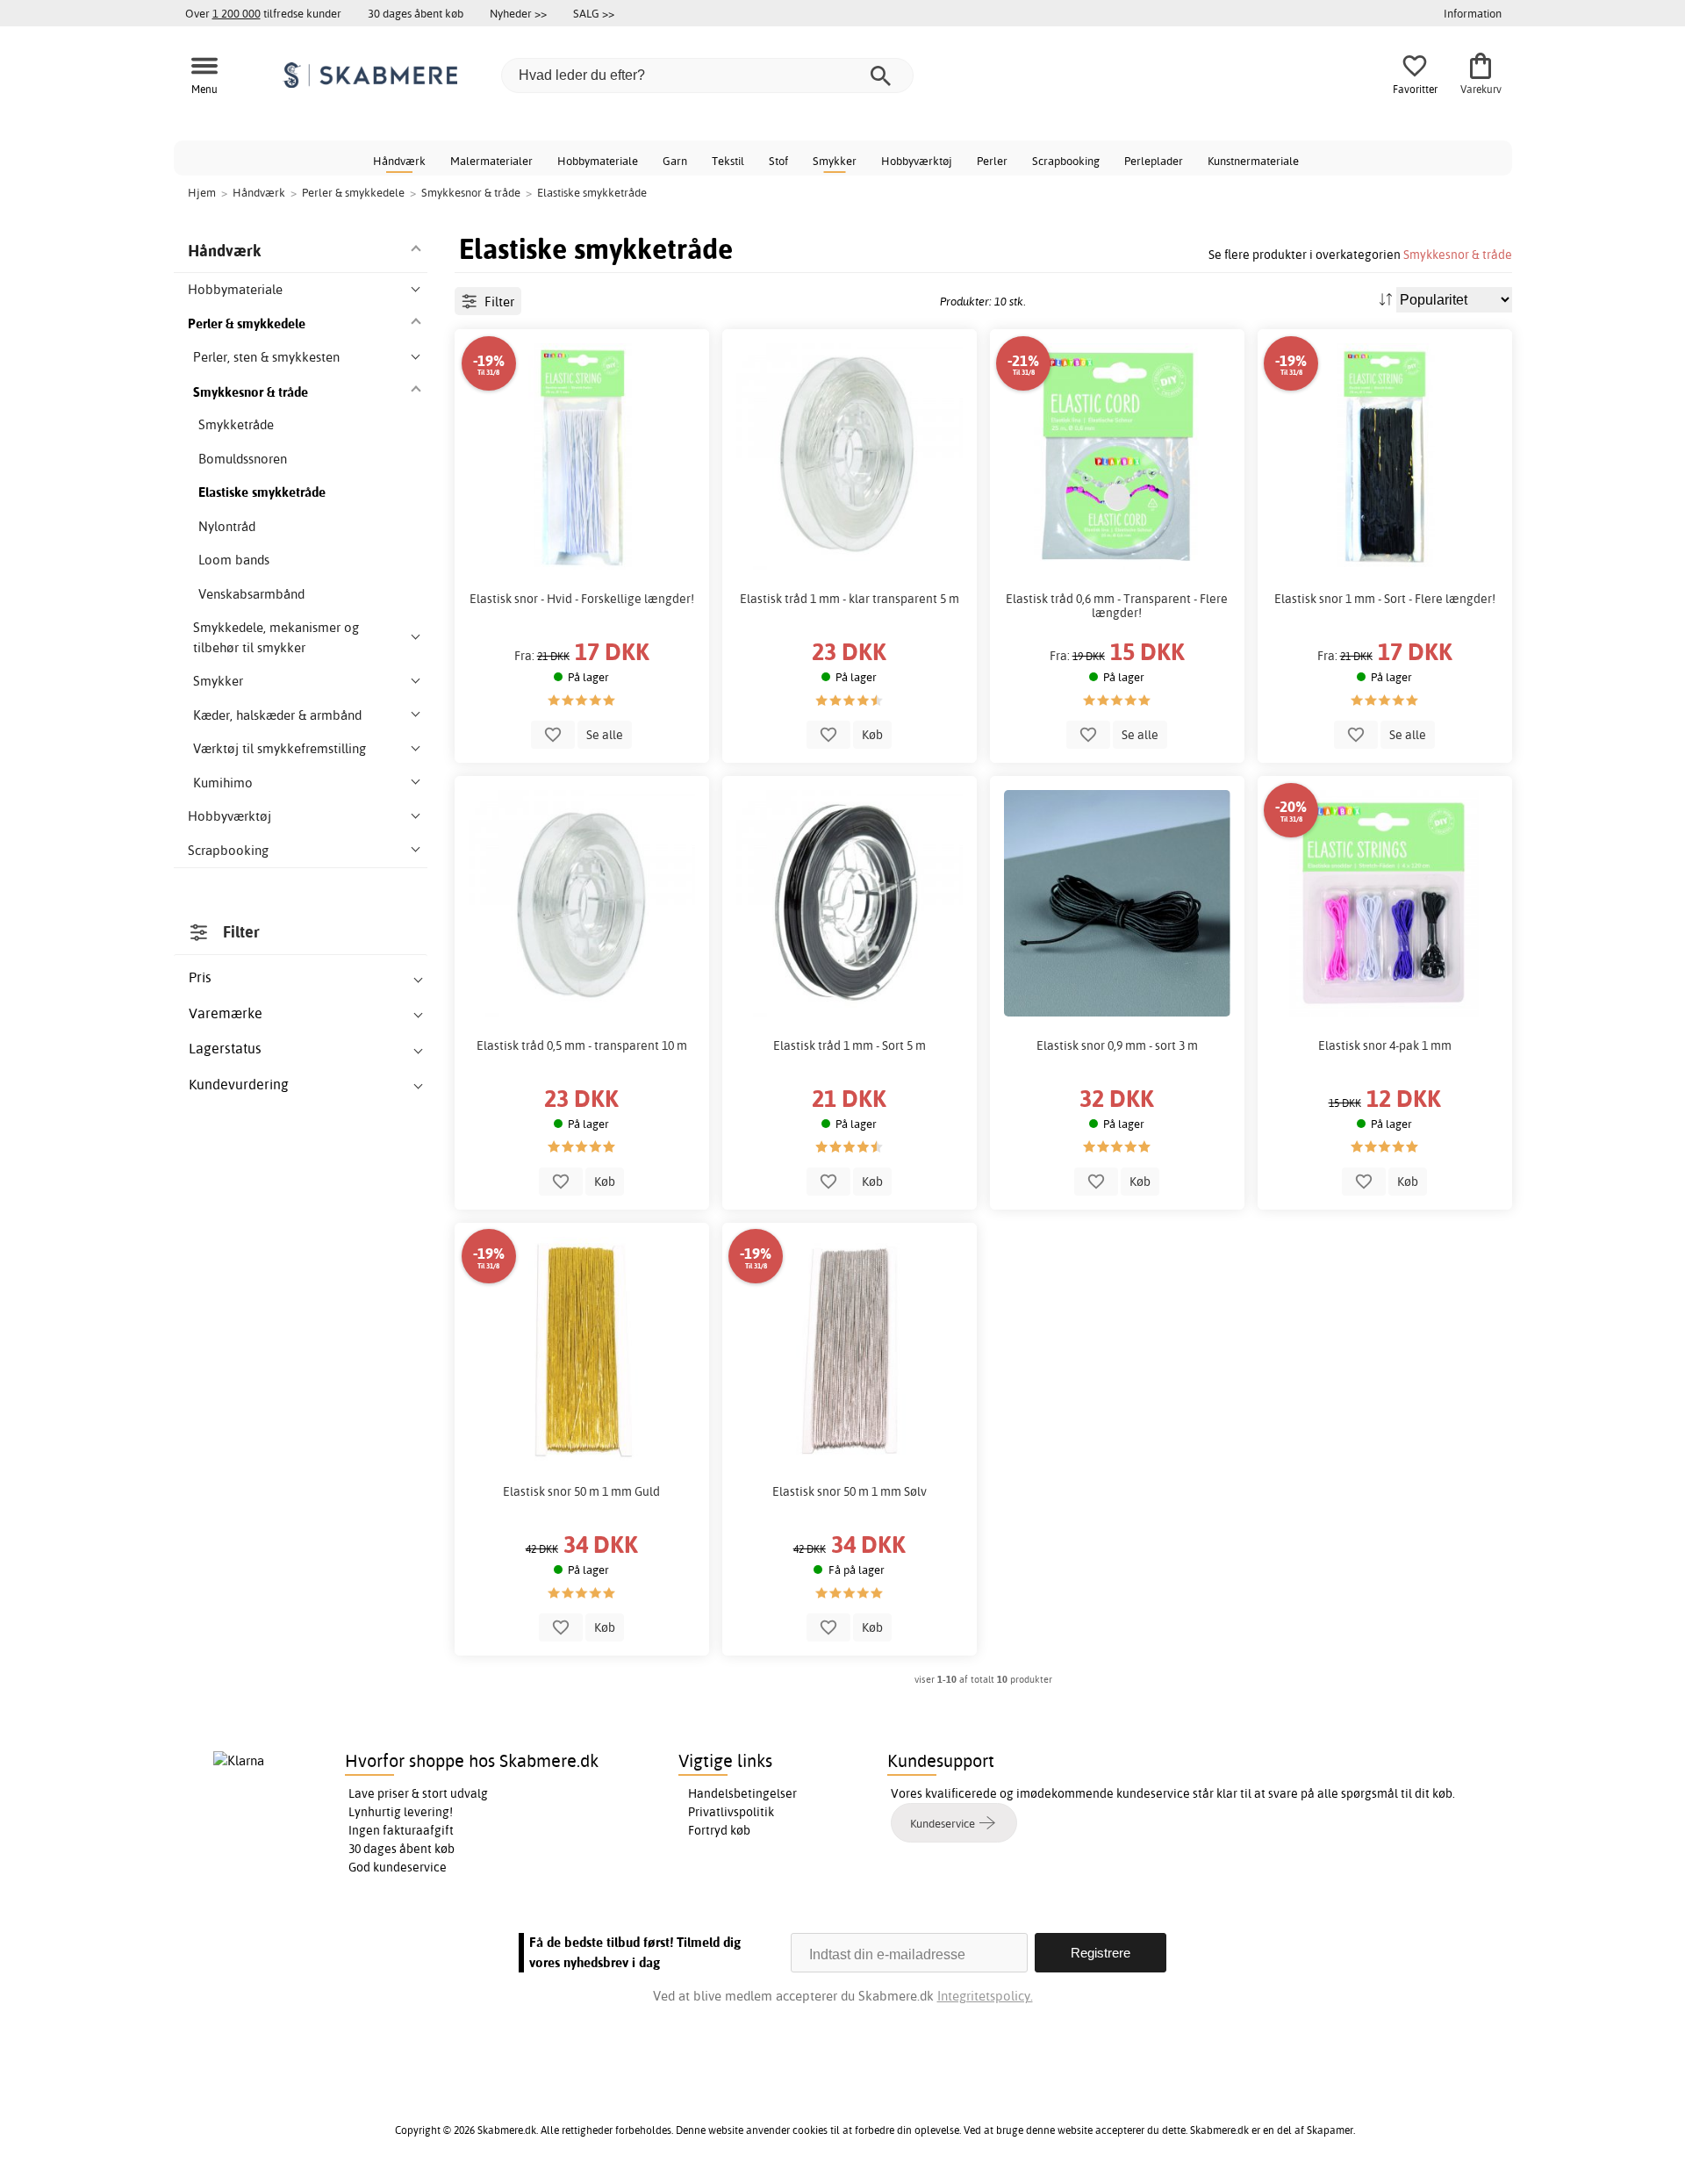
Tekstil (728, 161)
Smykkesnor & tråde (1458, 254)
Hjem (202, 192)
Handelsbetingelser (742, 1793)
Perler (992, 161)
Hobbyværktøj (917, 161)
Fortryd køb (719, 1830)
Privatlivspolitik (731, 1812)
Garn (675, 161)
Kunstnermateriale (1253, 161)
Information (1473, 13)
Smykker (835, 161)
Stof (778, 161)
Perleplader (1154, 161)
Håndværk (399, 161)
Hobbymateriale (598, 161)
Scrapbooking (1066, 161)
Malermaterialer (491, 161)
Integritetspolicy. (985, 1996)
